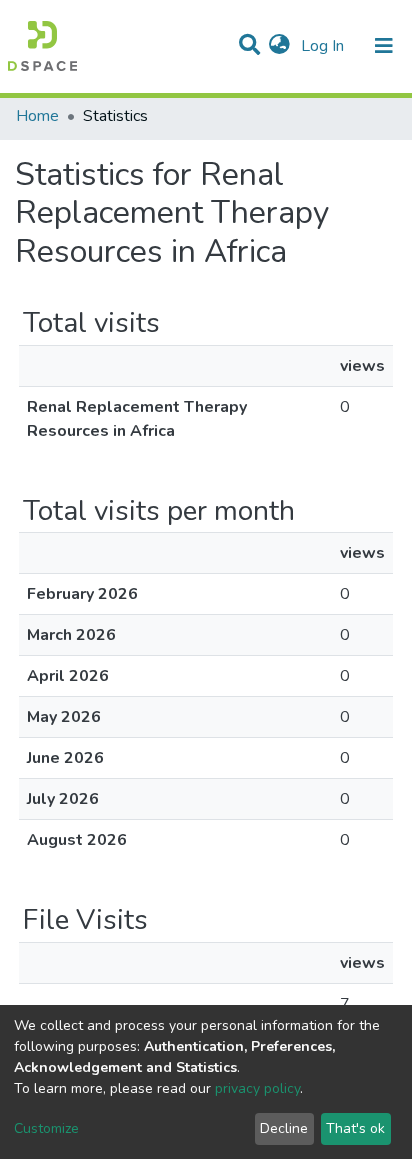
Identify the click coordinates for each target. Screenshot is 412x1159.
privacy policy (257, 1088)
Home (37, 116)
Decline (284, 1128)
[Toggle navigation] (384, 46)
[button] (279, 46)
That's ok (355, 1128)
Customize (46, 1128)
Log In (324, 46)
